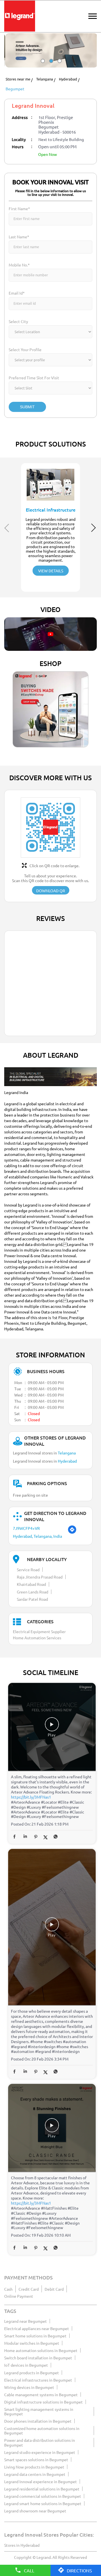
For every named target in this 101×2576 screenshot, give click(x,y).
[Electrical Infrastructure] (50, 483)
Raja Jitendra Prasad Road (40, 1577)
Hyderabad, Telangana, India (37, 1536)
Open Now (48, 154)
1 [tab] (42, 66)
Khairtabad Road (31, 1584)
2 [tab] (50, 66)
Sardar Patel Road (32, 1599)
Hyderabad (68, 79)
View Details (51, 571)
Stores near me (18, 79)
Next (94, 528)
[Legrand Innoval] (20, 16)
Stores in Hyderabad (22, 2545)
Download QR (51, 891)
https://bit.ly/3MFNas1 (31, 1797)
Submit (27, 407)
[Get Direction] (72, 1532)
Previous (7, 528)
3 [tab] (59, 66)
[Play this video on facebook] (52, 1727)
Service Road (28, 1570)
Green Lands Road (33, 1592)
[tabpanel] (50, 50)
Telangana (45, 79)
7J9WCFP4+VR (26, 1528)
